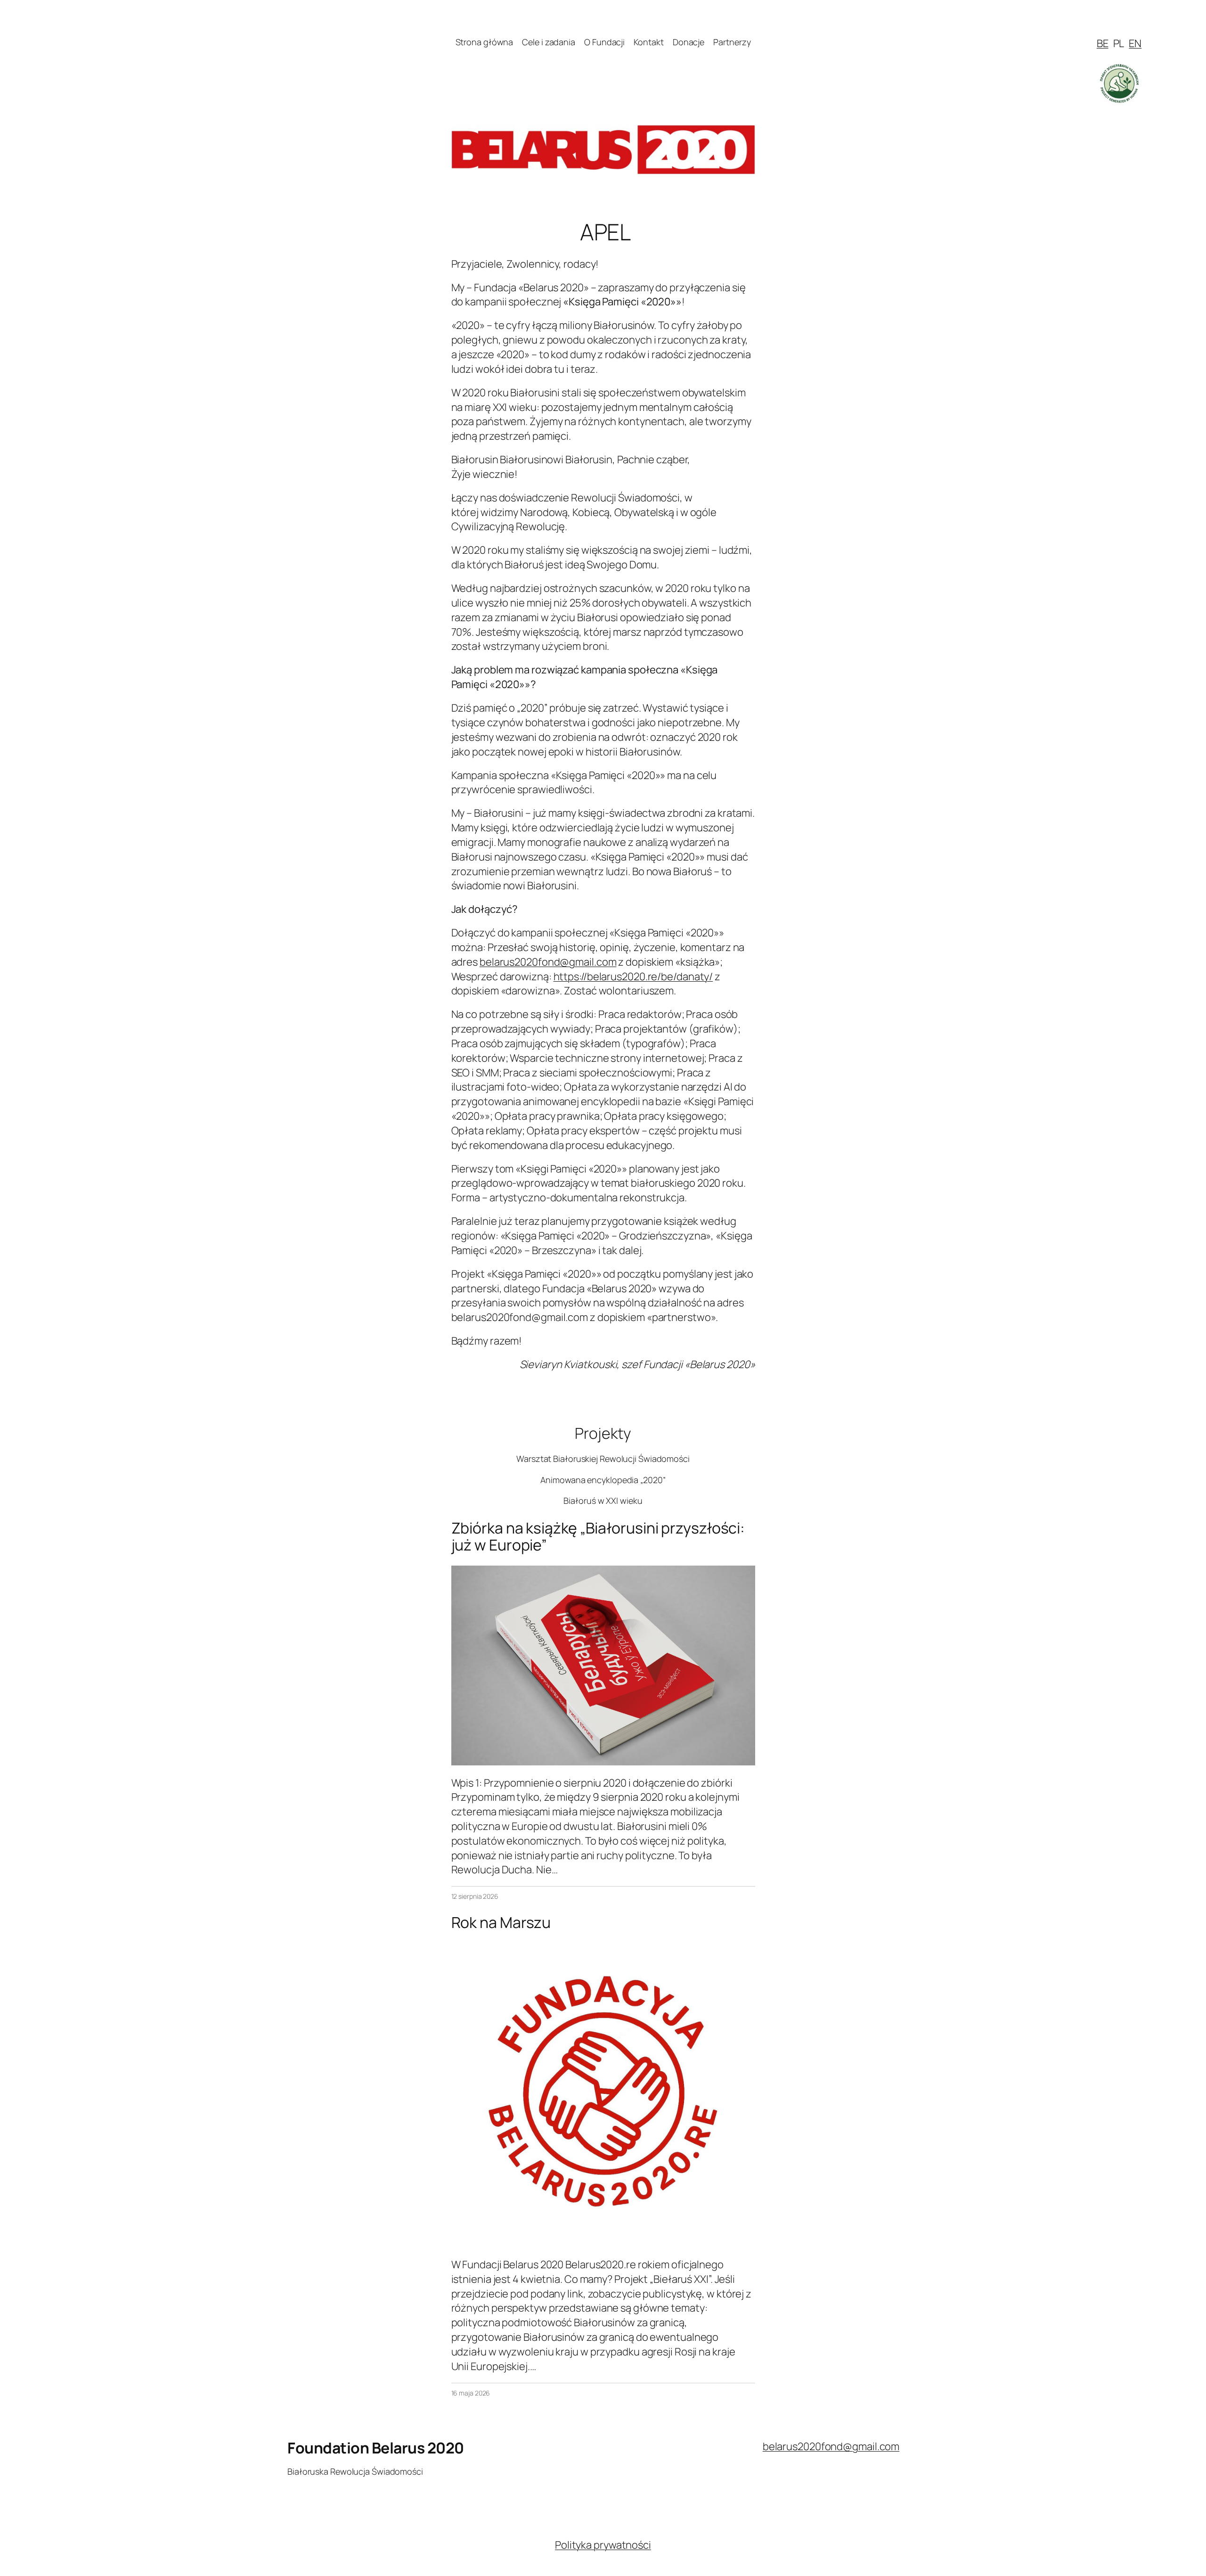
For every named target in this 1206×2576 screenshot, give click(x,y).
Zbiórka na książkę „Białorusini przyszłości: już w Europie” (598, 1536)
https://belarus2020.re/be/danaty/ (633, 976)
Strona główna (485, 42)
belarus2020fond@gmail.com (548, 962)
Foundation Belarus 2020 (376, 2448)
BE (1103, 43)
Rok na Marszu (501, 1922)
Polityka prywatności (603, 2545)
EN (1135, 43)
